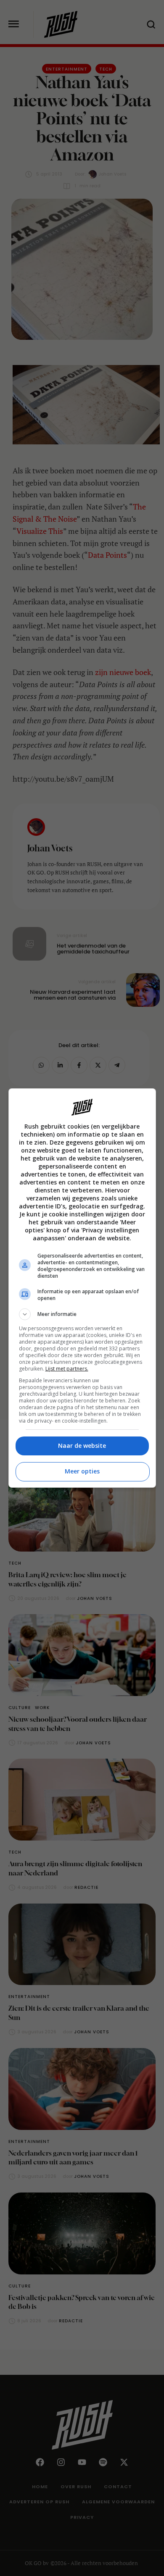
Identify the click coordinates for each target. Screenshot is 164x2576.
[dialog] (82, 1288)
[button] (82, 1314)
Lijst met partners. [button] (67, 1369)
